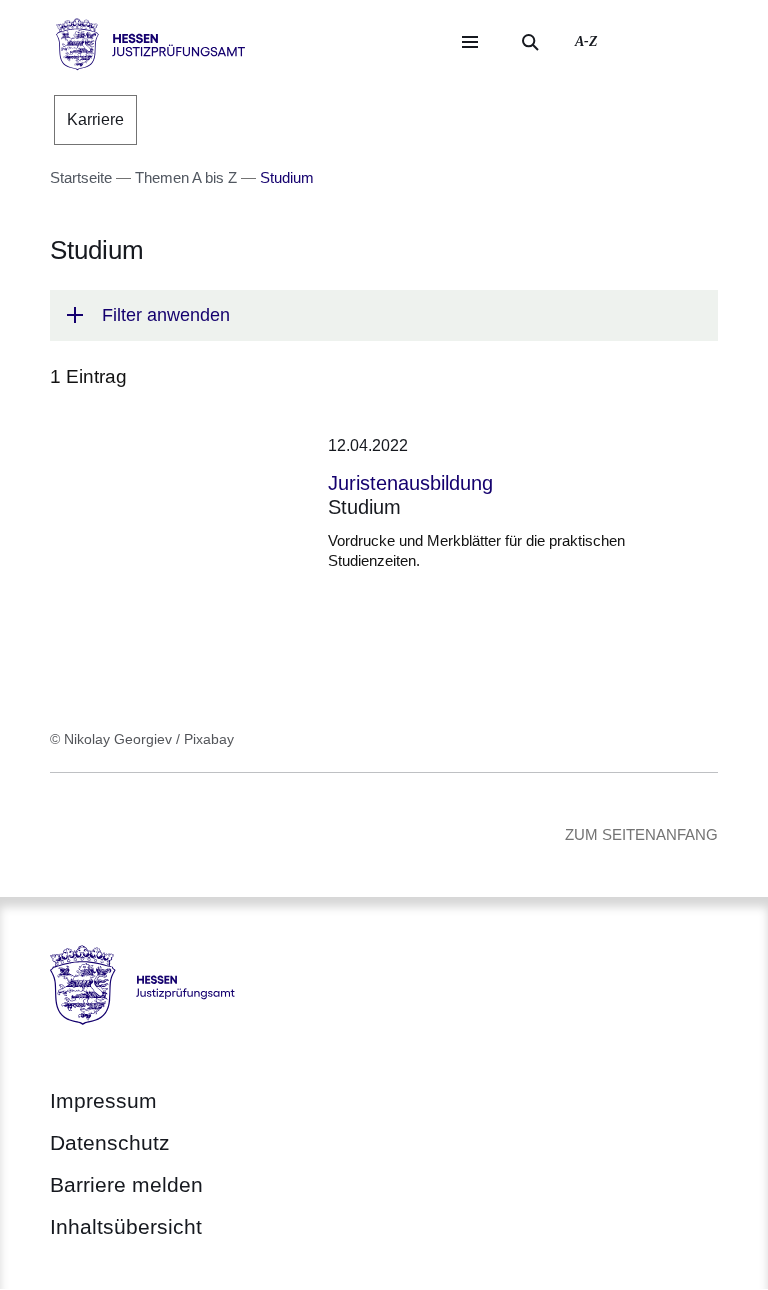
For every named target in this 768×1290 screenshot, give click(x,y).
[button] (384, 315)
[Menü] (470, 42)
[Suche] (530, 42)
